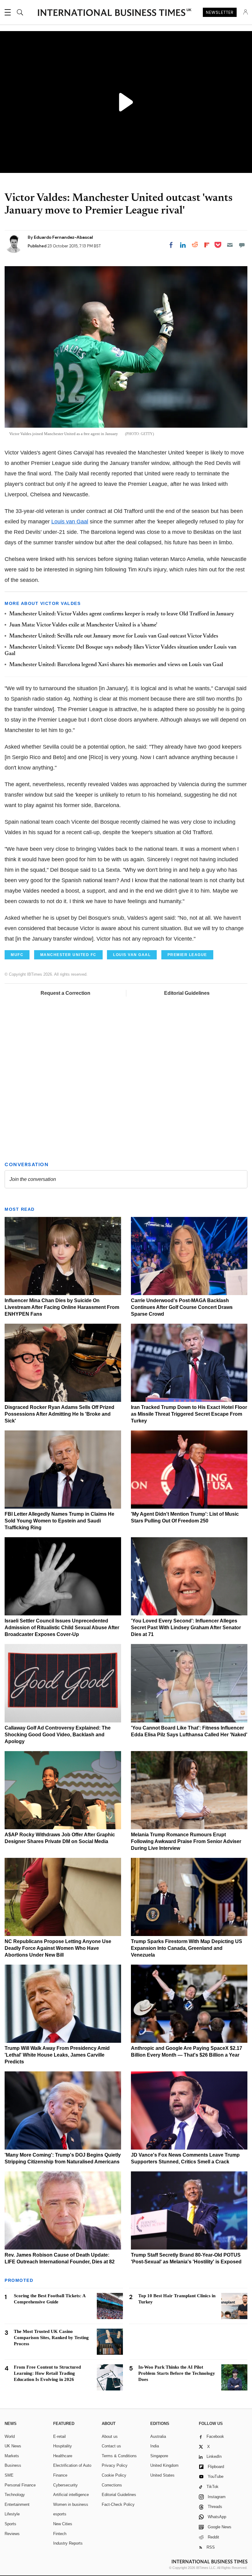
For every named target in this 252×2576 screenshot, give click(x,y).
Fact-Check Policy (118, 2504)
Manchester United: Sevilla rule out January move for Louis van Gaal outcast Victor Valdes (114, 636)
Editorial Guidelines (187, 993)
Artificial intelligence (71, 2495)
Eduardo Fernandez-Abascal (63, 237)
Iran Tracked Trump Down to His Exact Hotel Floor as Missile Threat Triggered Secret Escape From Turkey (189, 1414)
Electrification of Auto (72, 2465)
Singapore (159, 2456)
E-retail (59, 2436)
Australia (158, 2436)
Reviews (12, 2534)
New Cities (63, 2524)
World (10, 2436)
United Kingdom (164, 2465)
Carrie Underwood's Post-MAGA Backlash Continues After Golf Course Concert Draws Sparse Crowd (182, 1307)
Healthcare (63, 2456)
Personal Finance (20, 2485)
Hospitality (63, 2446)
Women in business (71, 2504)
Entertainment (17, 2504)
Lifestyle (12, 2514)
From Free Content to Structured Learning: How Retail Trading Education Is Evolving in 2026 (47, 2373)
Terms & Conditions (119, 2456)
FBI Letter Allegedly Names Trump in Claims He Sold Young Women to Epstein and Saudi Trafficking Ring (59, 1521)
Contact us (111, 2446)
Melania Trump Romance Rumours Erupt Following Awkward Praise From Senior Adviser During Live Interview (186, 1841)
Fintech (60, 2534)
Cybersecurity (65, 2485)
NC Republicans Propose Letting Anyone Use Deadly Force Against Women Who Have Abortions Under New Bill (58, 1948)
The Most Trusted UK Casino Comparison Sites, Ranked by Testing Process (51, 2338)
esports (60, 2514)
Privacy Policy (115, 2465)
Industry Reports (68, 2543)
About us (110, 2436)
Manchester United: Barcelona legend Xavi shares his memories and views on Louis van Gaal (116, 665)
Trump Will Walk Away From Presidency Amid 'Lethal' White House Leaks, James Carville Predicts (57, 2055)
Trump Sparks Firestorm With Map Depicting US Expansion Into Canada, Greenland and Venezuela (187, 1948)
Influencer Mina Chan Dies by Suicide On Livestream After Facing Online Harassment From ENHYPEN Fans (62, 1307)
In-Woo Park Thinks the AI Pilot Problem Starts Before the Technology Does (177, 2373)
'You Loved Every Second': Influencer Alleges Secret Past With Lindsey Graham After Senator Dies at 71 (186, 1628)
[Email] (230, 245)
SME (9, 2475)
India (155, 2446)
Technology (15, 2495)
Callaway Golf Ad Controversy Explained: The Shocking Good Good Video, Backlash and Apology (58, 1735)
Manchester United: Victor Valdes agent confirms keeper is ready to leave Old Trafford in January (122, 614)
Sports (10, 2524)
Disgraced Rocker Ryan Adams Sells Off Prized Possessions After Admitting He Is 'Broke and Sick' (59, 1414)
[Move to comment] (242, 245)
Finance (60, 2475)
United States (162, 2475)
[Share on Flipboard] (207, 245)
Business (13, 2465)
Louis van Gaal (70, 522)
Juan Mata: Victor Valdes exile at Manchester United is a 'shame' (83, 625)
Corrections (112, 2485)
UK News (13, 2446)
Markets (12, 2456)
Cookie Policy (114, 2475)
